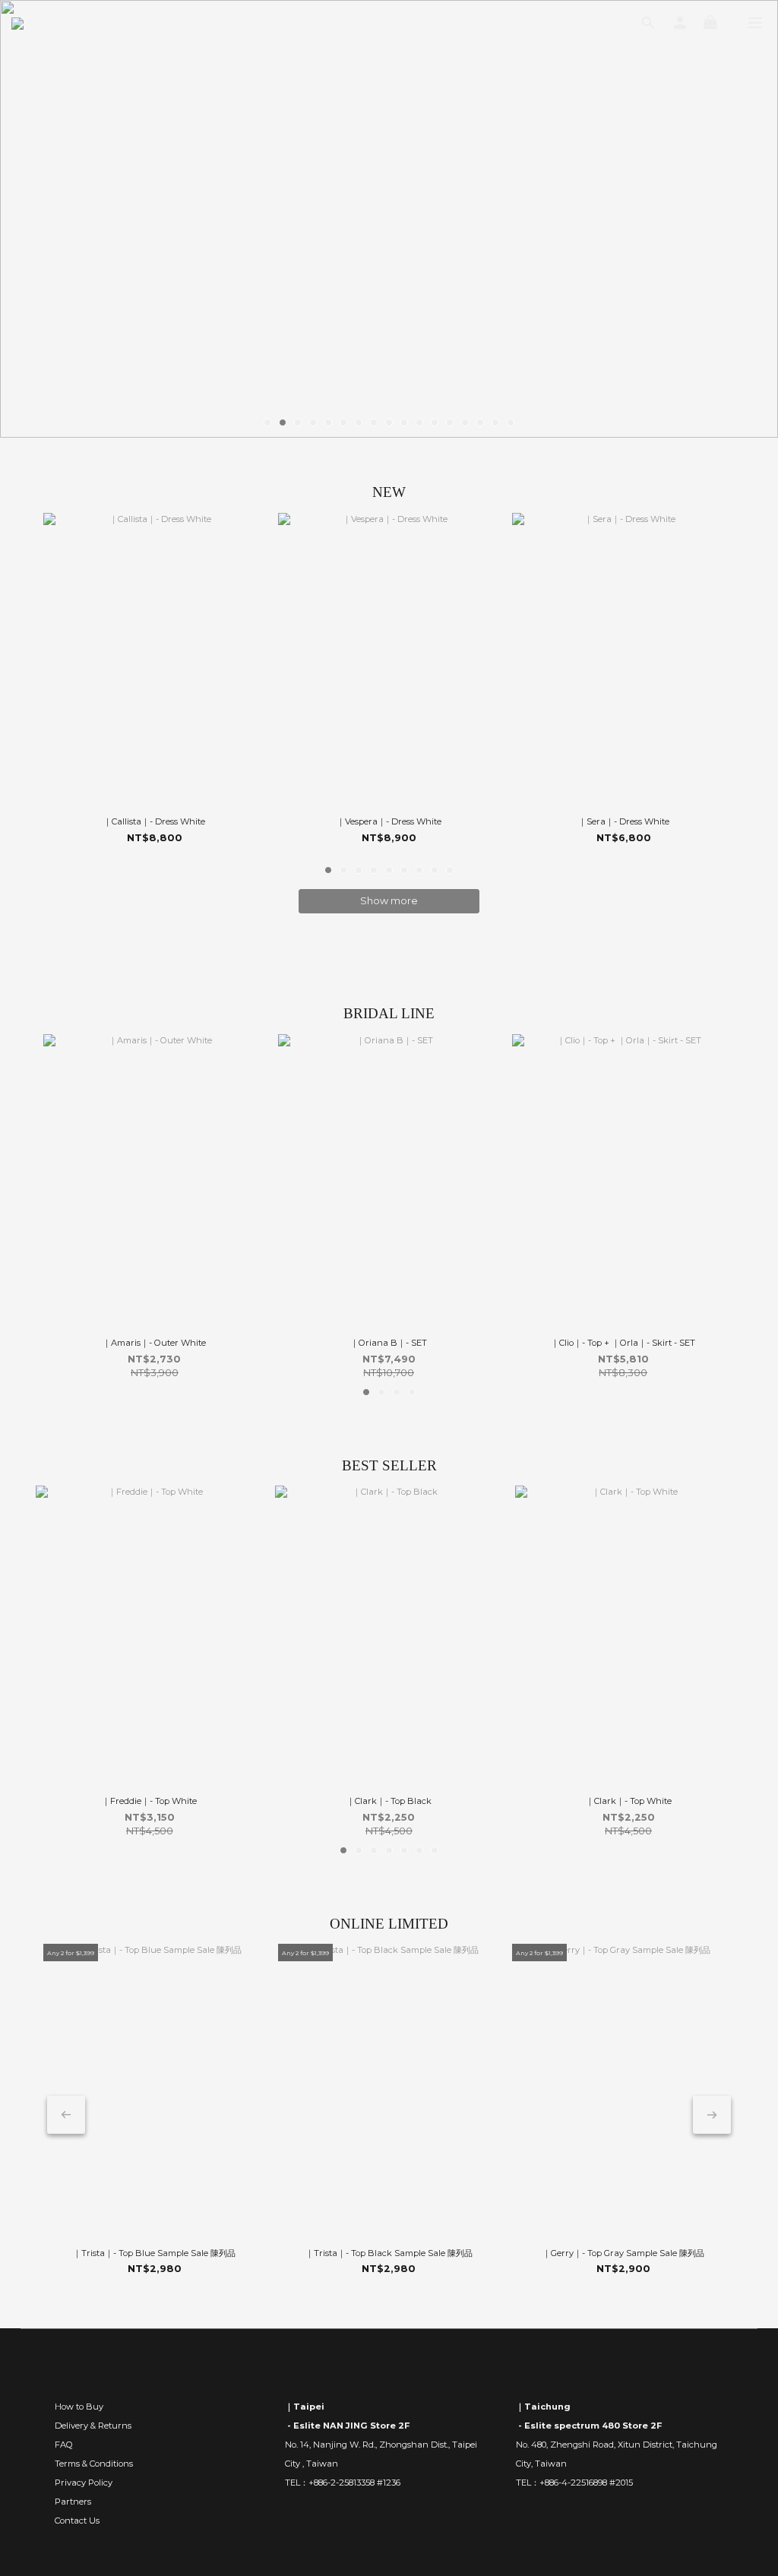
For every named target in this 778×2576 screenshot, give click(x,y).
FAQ (64, 2445)
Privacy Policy (84, 2483)
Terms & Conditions (94, 2464)
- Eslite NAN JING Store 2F (347, 2426)
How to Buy (79, 2407)
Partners (73, 2502)
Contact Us (77, 2521)
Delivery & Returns (93, 2426)
